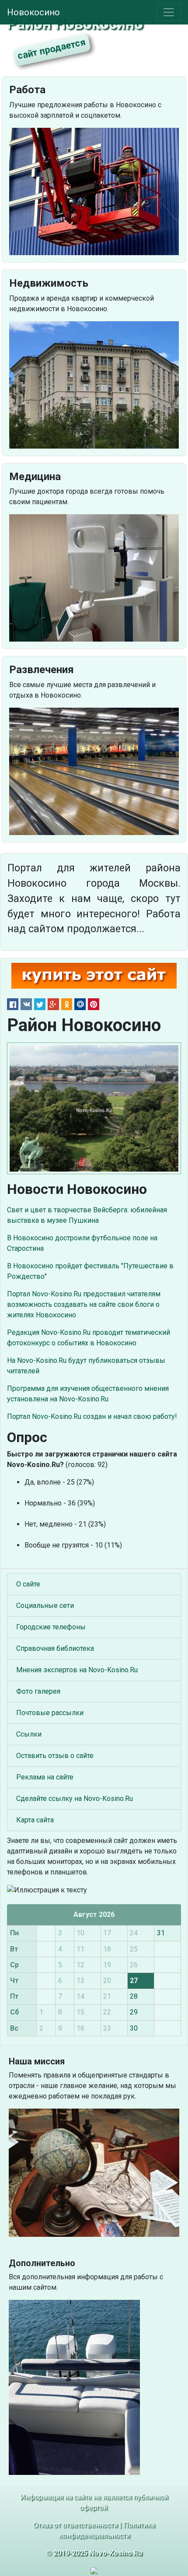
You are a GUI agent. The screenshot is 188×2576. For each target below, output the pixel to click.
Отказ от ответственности (75, 2525)
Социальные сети (45, 1606)
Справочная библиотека (55, 1648)
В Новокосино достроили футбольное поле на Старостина (82, 1243)
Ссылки (29, 1734)
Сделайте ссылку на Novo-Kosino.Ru (75, 1799)
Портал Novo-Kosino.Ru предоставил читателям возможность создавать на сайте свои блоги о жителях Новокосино (84, 1304)
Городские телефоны (51, 1627)
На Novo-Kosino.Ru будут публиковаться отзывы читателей (86, 1366)
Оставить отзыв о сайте (55, 1756)
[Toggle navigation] (169, 12)
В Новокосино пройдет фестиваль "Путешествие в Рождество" (90, 1271)
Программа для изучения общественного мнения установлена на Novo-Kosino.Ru (88, 1394)
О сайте (28, 1584)
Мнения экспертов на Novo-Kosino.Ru (77, 1670)
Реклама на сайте (45, 1777)
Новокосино (33, 12)
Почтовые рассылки (50, 1713)
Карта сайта (35, 1820)
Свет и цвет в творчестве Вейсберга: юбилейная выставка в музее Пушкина (87, 1215)
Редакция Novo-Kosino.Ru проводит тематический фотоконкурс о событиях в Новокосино (89, 1338)
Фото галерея (38, 1691)
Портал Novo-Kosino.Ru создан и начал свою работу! (92, 1416)
